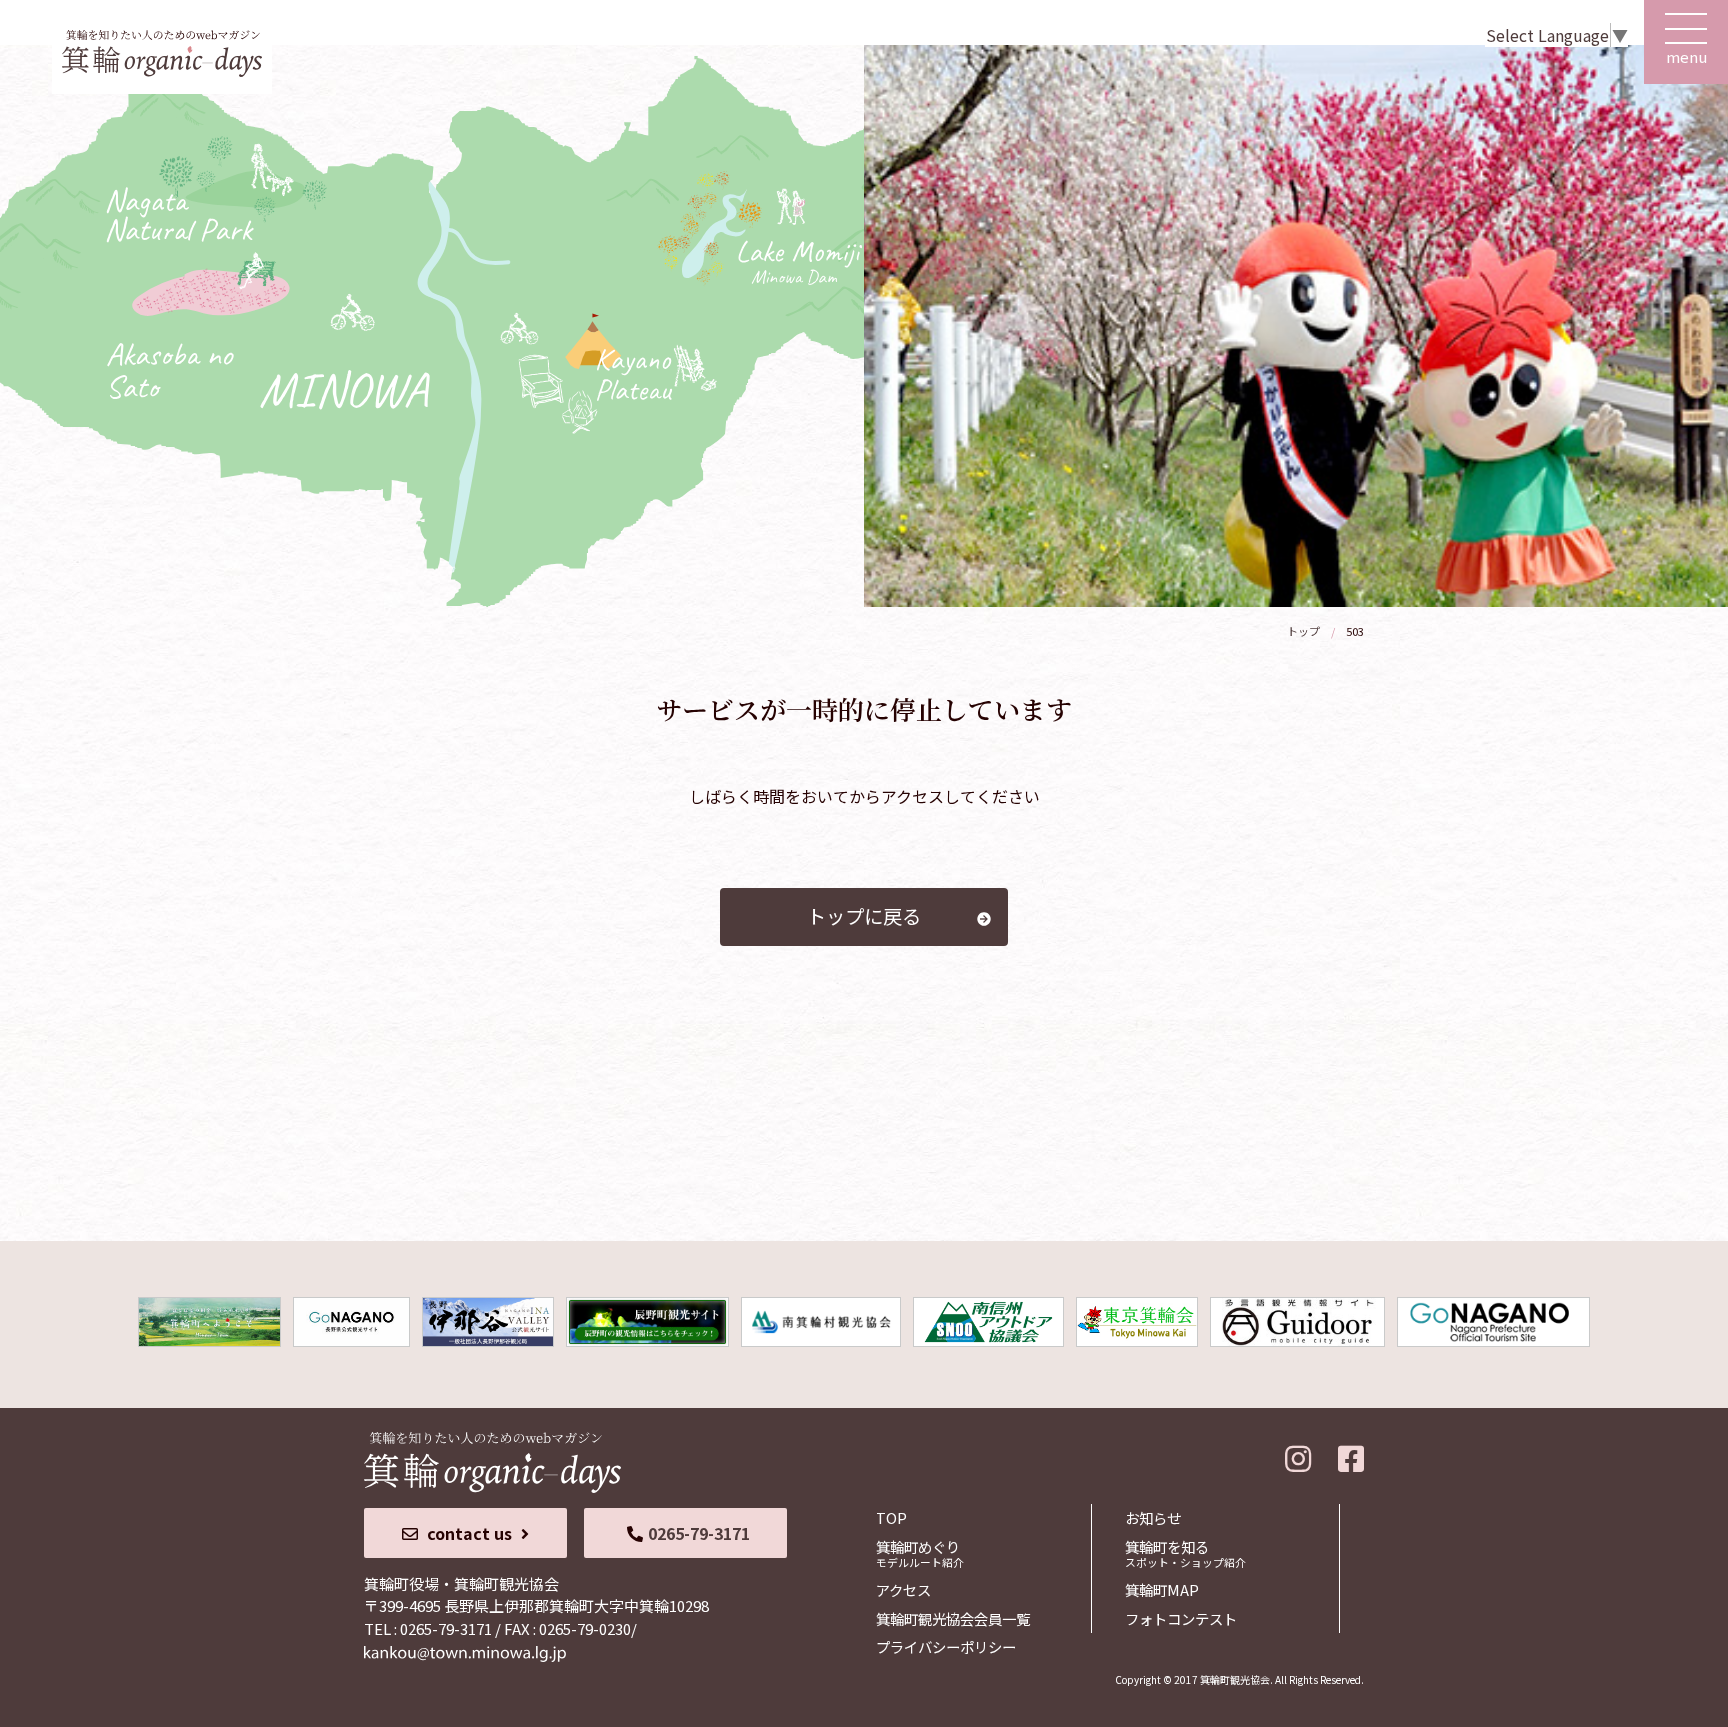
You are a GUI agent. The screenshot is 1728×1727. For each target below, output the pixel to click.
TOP (891, 1517)
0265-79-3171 (699, 1533)
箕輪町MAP (1162, 1589)
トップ (1303, 631)
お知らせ (1153, 1517)
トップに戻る (864, 916)
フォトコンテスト (1181, 1618)
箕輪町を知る (1185, 1553)
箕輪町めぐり (920, 1553)
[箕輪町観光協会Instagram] (1298, 1454)
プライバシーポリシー (946, 1646)
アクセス (903, 1589)
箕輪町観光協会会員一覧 (953, 1618)
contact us (469, 1533)
